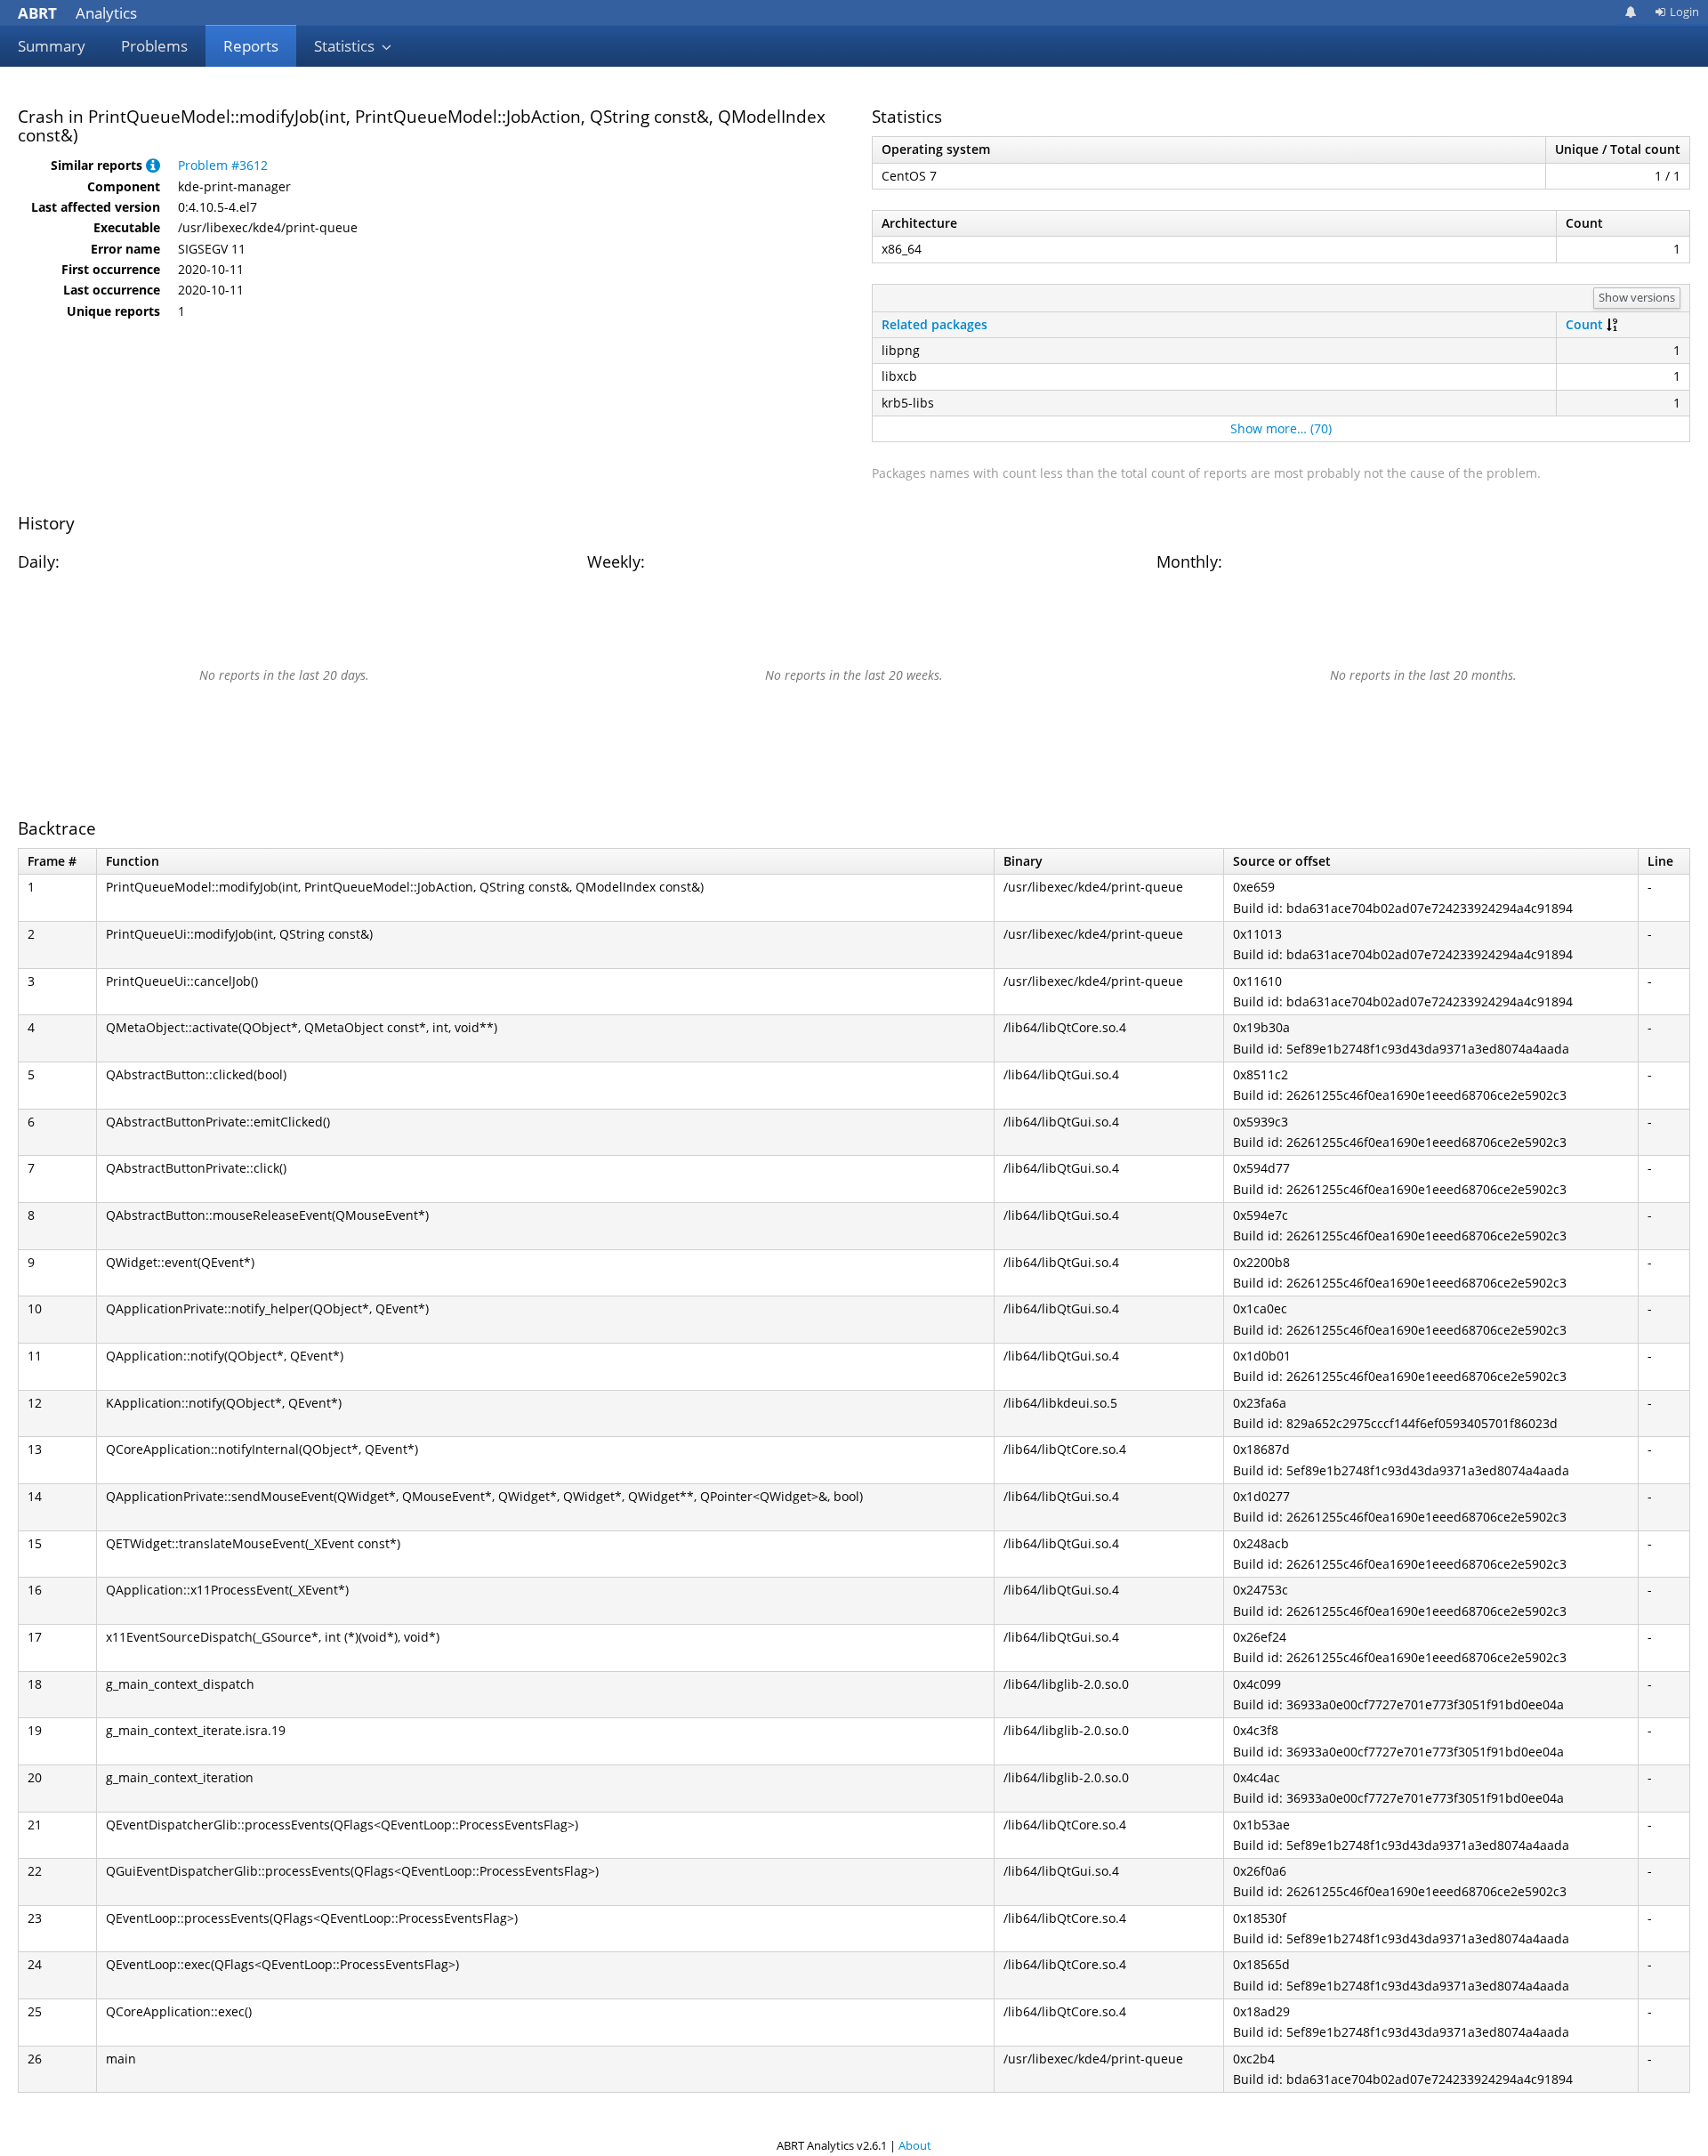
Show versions (1637, 297)
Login (1684, 12)
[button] (153, 165)
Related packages (935, 324)
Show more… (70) (1281, 428)
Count (1584, 324)
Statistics (346, 46)
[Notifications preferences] (1631, 12)
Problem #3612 (223, 165)
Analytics (77, 13)
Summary (52, 46)
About (915, 2145)
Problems (154, 46)
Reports (251, 46)
